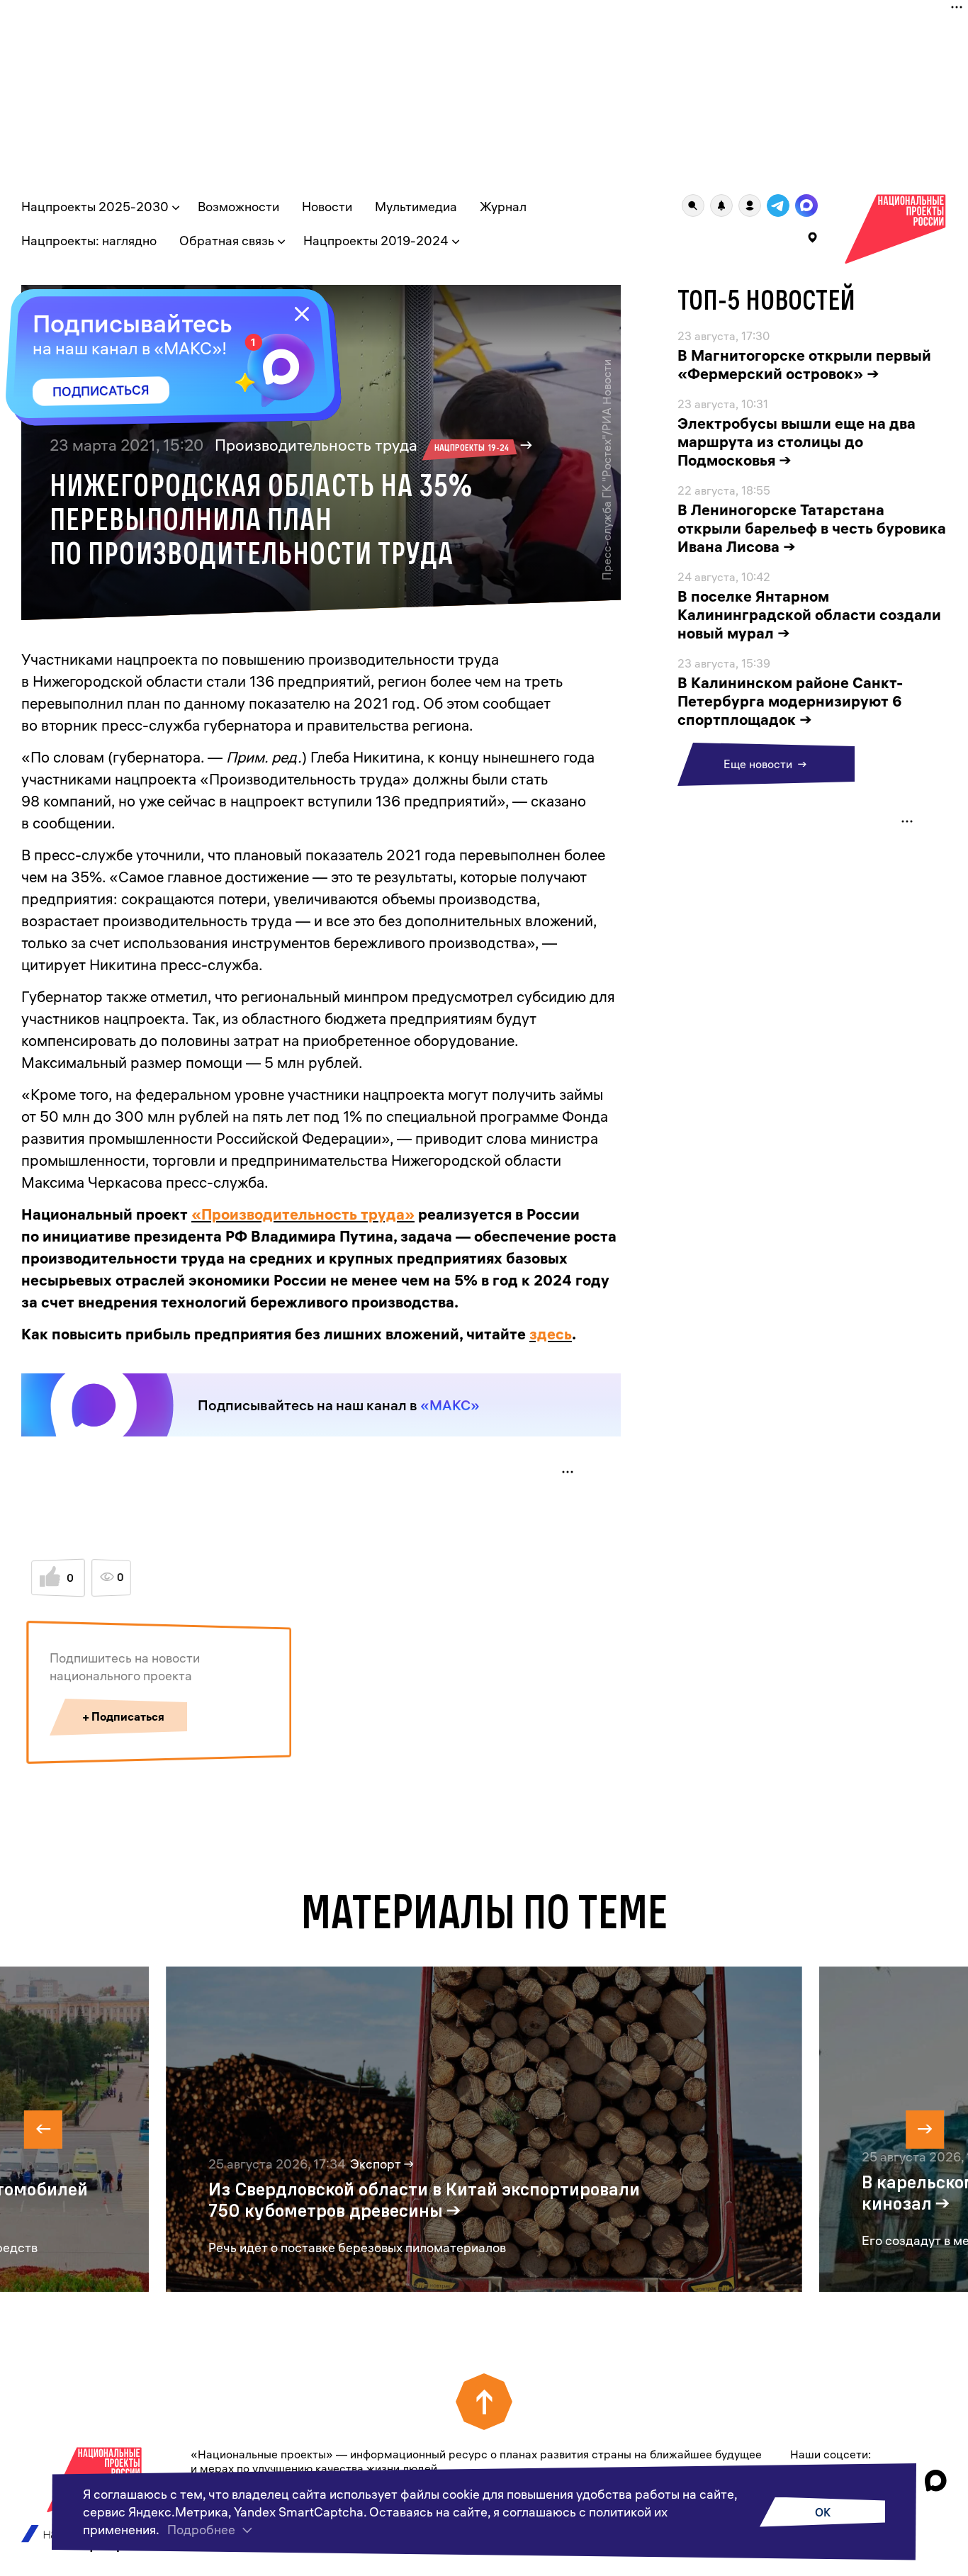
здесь (551, 1334)
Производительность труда (362, 445)
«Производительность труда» (303, 1214)
